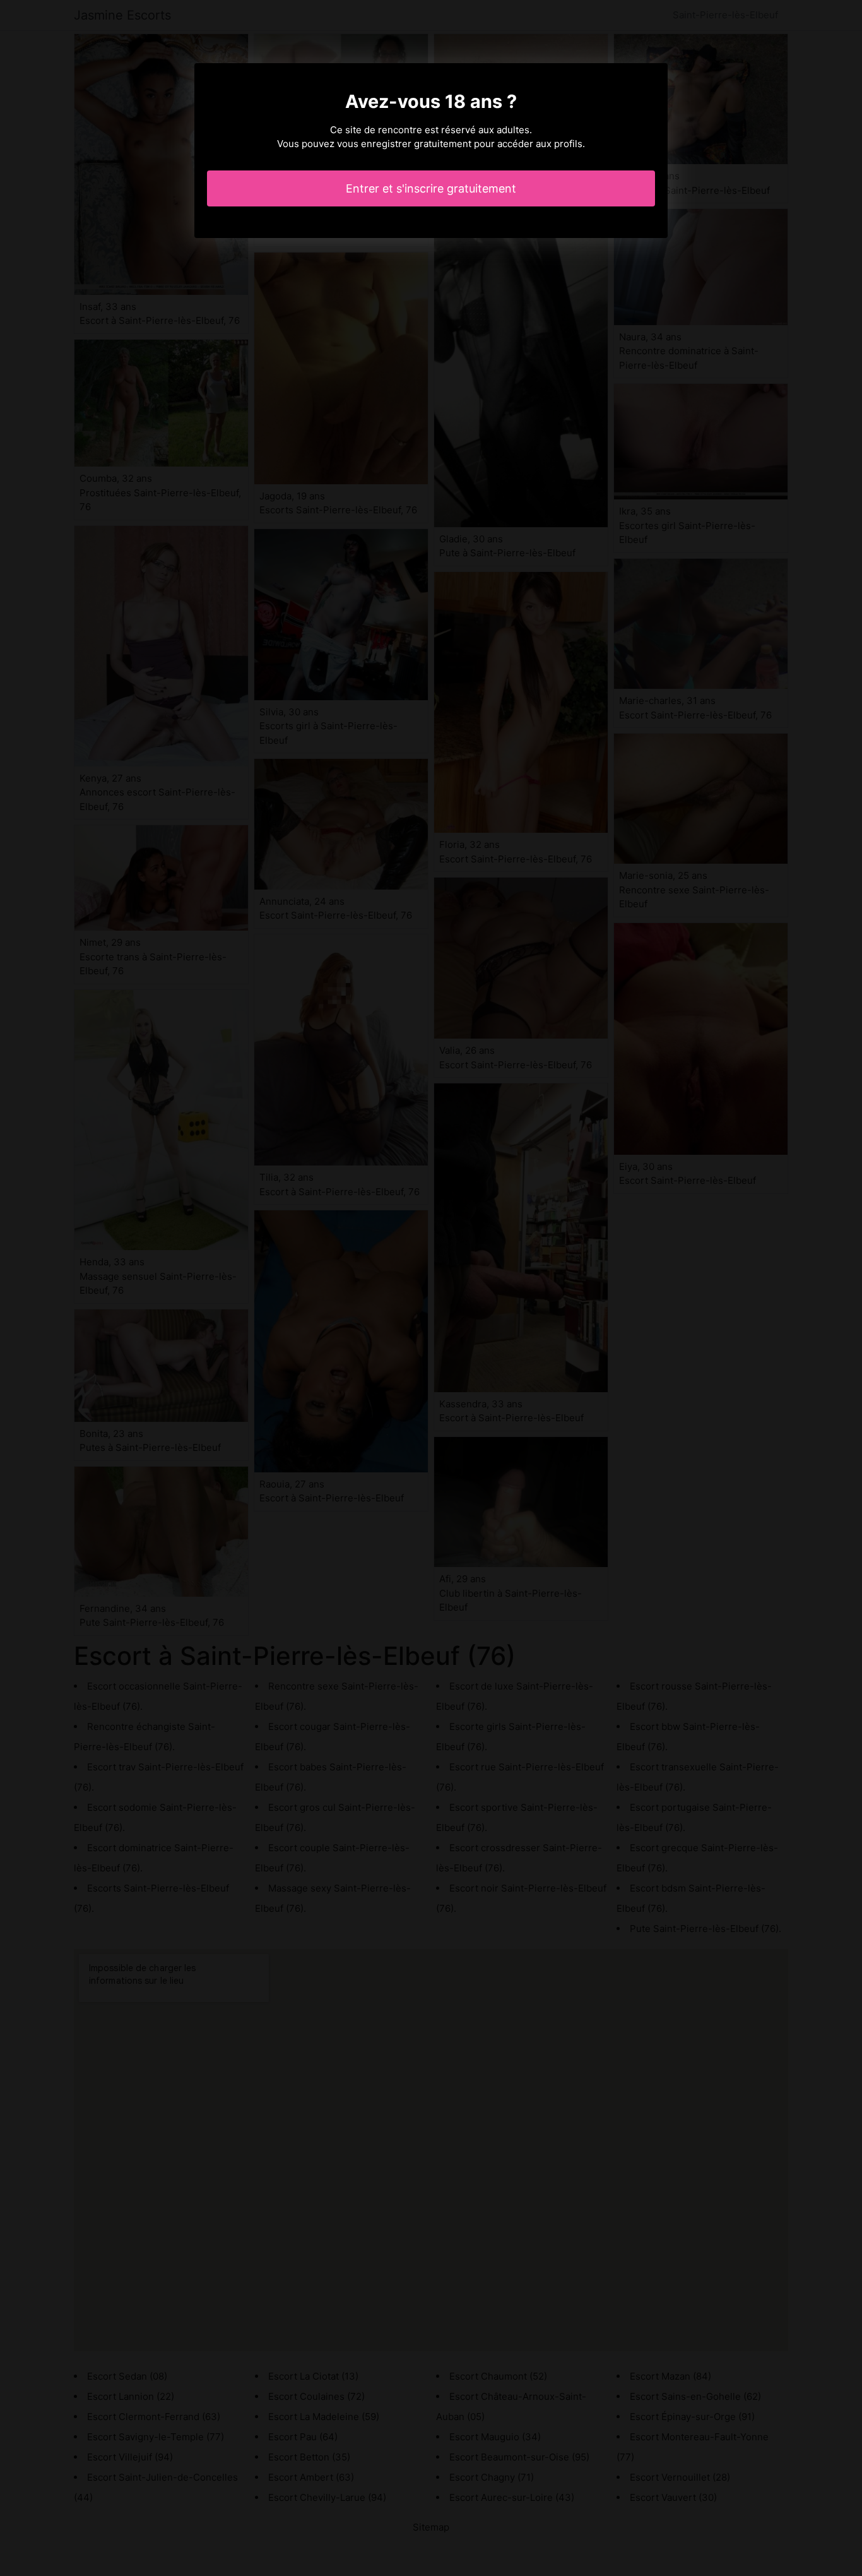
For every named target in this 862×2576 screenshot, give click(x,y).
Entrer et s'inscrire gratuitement (431, 188)
